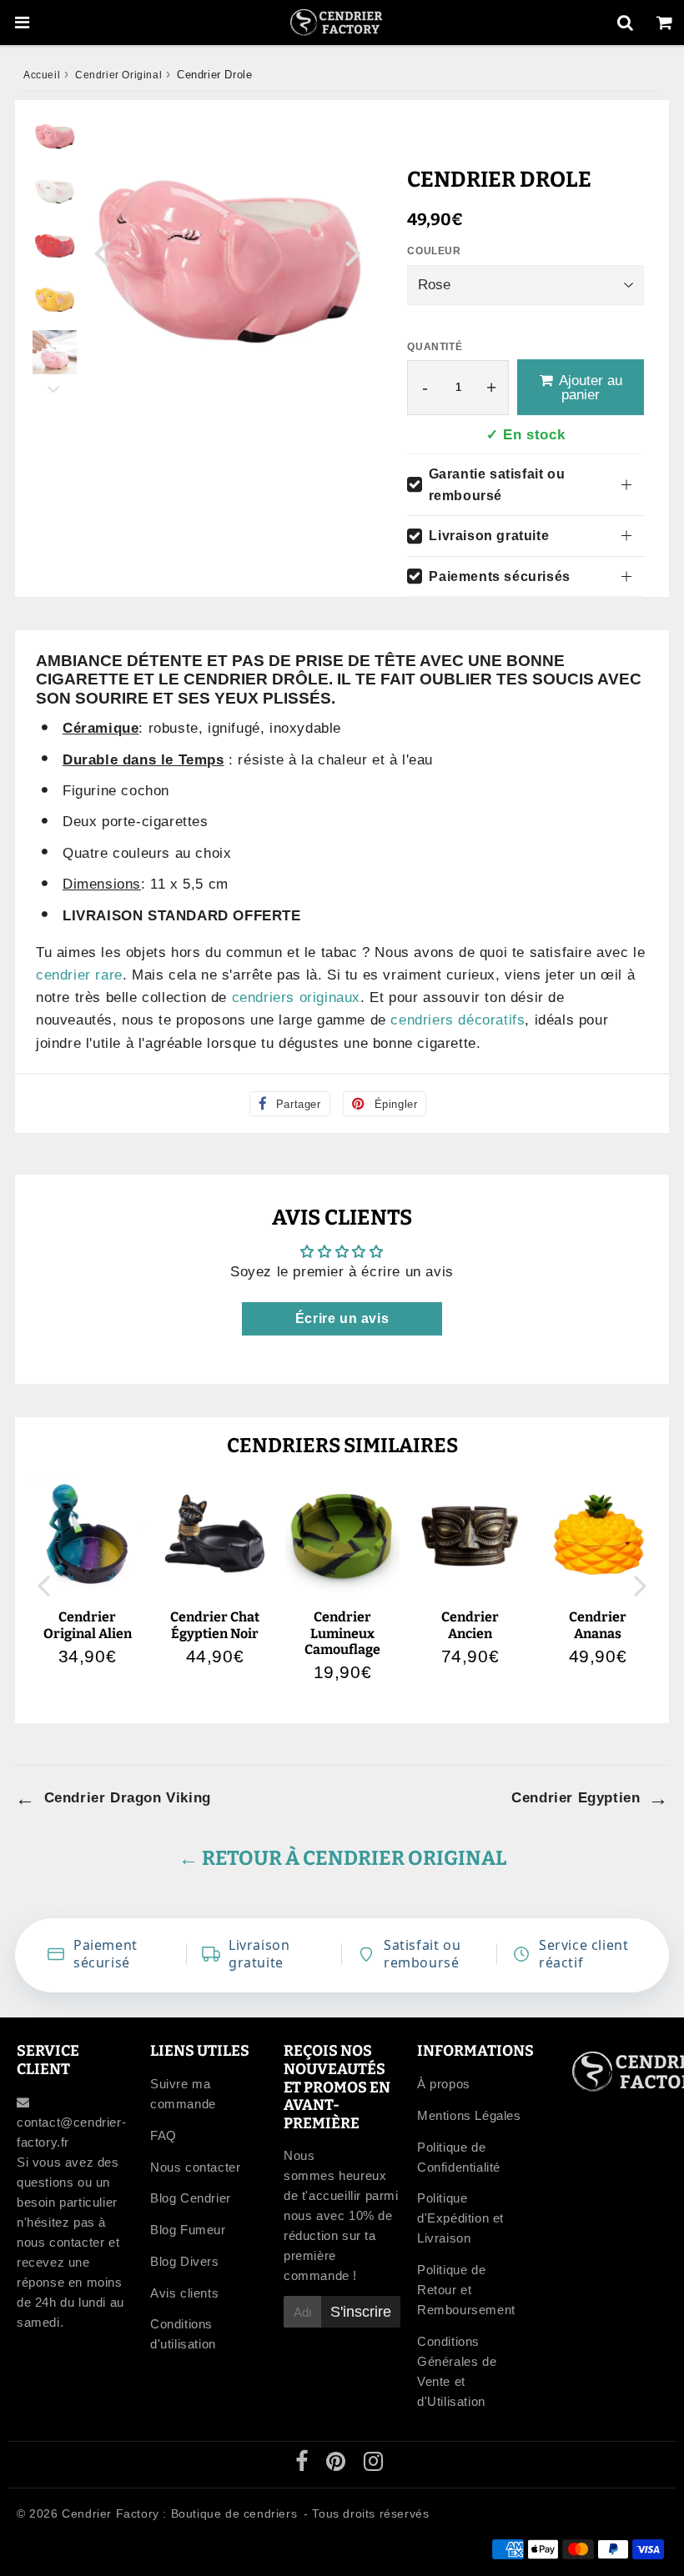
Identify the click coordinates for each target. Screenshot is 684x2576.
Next (354, 252)
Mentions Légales (469, 2115)
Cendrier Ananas (598, 1625)
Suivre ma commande (183, 2094)
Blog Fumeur (188, 2230)
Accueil (42, 75)
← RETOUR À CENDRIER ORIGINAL (342, 1858)
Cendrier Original (118, 75)
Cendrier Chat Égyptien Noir (215, 1625)
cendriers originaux (296, 997)
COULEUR (434, 251)
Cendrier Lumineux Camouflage (342, 1633)
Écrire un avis (342, 1318)
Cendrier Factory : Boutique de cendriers (179, 2513)
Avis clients (184, 2293)
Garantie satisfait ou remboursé (497, 485)
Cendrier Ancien (470, 1625)
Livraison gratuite (489, 536)
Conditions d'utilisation (183, 2334)
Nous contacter (195, 2167)
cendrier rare (79, 975)
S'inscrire (361, 2312)
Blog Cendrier (191, 2198)
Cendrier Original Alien (88, 1625)
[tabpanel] (55, 135)
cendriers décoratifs (458, 1020)
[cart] (664, 23)
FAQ (163, 2135)
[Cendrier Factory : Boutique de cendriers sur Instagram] (374, 2465)
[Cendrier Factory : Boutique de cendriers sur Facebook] (304, 2465)
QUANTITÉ (435, 347)
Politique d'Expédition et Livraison (460, 2218)
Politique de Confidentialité (459, 2157)
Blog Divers (185, 2261)
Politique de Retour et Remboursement (466, 2290)
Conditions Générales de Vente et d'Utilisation (457, 2371)
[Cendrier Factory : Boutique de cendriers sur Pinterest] (338, 2465)
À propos (444, 2084)
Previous (102, 252)
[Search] (625, 23)
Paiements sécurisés (499, 576)
